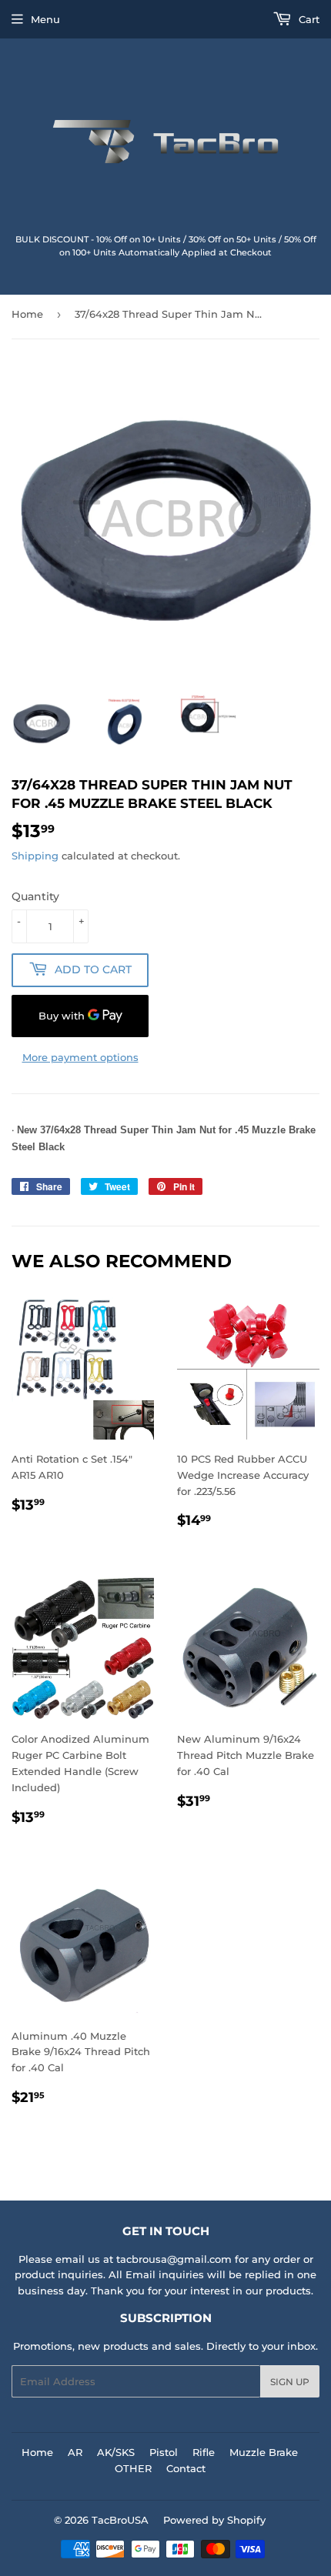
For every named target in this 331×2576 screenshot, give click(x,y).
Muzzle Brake (264, 2452)
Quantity (35, 896)
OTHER (133, 2468)
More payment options (80, 1057)
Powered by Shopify (214, 2520)
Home (27, 314)
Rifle (204, 2452)
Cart (308, 19)
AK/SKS (116, 2452)
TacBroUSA (120, 2520)
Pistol (164, 2452)
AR (75, 2452)
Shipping (35, 856)
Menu (45, 19)
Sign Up (290, 2382)
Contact (186, 2468)
